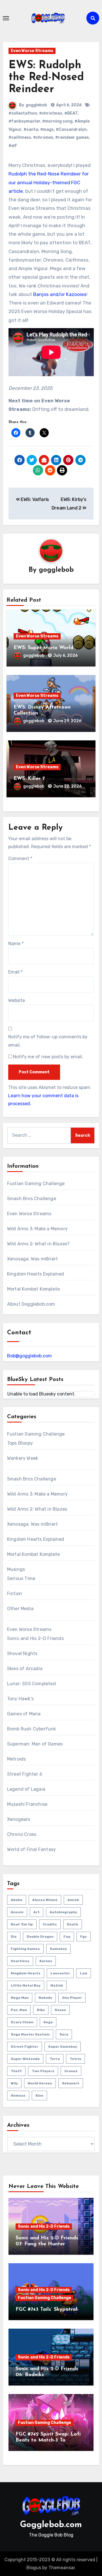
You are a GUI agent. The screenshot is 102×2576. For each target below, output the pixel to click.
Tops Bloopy (20, 1443)
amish (73, 1900)
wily (14, 2083)
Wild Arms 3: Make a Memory (37, 1229)
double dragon (40, 1937)
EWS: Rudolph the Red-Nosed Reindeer (46, 77)
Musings (16, 1569)
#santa (31, 130)
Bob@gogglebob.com (29, 1356)
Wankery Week (23, 1458)
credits (50, 1924)
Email (15, 972)
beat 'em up (22, 1924)
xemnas (18, 2095)
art (37, 1912)
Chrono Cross (22, 1834)
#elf (13, 146)
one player (72, 1998)
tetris (76, 2059)
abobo (17, 1900)
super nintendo (25, 2059)
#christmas (51, 113)
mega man (20, 1998)
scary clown (22, 2022)
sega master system (30, 2034)
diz (14, 1937)
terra (55, 2059)
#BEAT (71, 113)
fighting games (25, 1949)
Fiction (15, 1594)
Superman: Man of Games (35, 1744)
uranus (71, 2071)
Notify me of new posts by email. (48, 1057)
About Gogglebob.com (31, 1304)
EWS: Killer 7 (29, 779)
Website (17, 1000)
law (84, 1973)
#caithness (20, 137)
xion (39, 2095)
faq (67, 1937)
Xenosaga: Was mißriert (32, 1259)
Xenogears (19, 1819)
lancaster (60, 1973)
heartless (20, 1961)
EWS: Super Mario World (43, 648)
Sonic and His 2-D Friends (35, 1638)
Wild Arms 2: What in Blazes (37, 1509)
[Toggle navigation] (6, 18)
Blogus (34, 2568)
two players (43, 2071)
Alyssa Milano (45, 1900)
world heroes (40, 2083)
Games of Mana (24, 1714)
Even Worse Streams (32, 51)
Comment (20, 859)
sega (48, 2022)
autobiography (63, 1912)
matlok (57, 1985)
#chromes (43, 137)
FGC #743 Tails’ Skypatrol (46, 2310)
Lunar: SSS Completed (31, 1684)
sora (64, 2034)
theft (16, 2071)
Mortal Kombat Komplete (33, 1289)
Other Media (20, 1609)
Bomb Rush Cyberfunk (32, 1729)
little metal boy (26, 1985)
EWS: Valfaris (34, 499)
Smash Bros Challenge (32, 1199)
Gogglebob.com (51, 2525)
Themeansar (62, 2568)
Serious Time (21, 1578)
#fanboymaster (24, 121)
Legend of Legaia (26, 1789)
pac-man (19, 2010)
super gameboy (63, 2047)
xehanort (71, 2083)
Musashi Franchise (27, 1804)
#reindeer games (72, 137)
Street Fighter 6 (25, 1774)
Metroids (17, 1759)
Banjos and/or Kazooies (60, 294)
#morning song (57, 121)
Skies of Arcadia (25, 1669)
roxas (60, 2010)
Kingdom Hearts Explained (36, 1274)
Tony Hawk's (20, 1699)
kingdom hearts (26, 1973)
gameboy (58, 1949)
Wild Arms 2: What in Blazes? (39, 1244)
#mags (47, 130)
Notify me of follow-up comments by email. (48, 1041)
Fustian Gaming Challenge (36, 1184)
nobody (45, 1998)
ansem (17, 1912)
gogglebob (36, 105)
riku (41, 2010)
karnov (46, 1961)
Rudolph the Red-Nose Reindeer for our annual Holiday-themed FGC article (49, 182)
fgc (84, 1937)
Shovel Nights (22, 1654)
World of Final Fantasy (31, 1849)
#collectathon (23, 113)
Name (16, 944)
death (73, 1924)
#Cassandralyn (71, 130)
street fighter (25, 2047)
